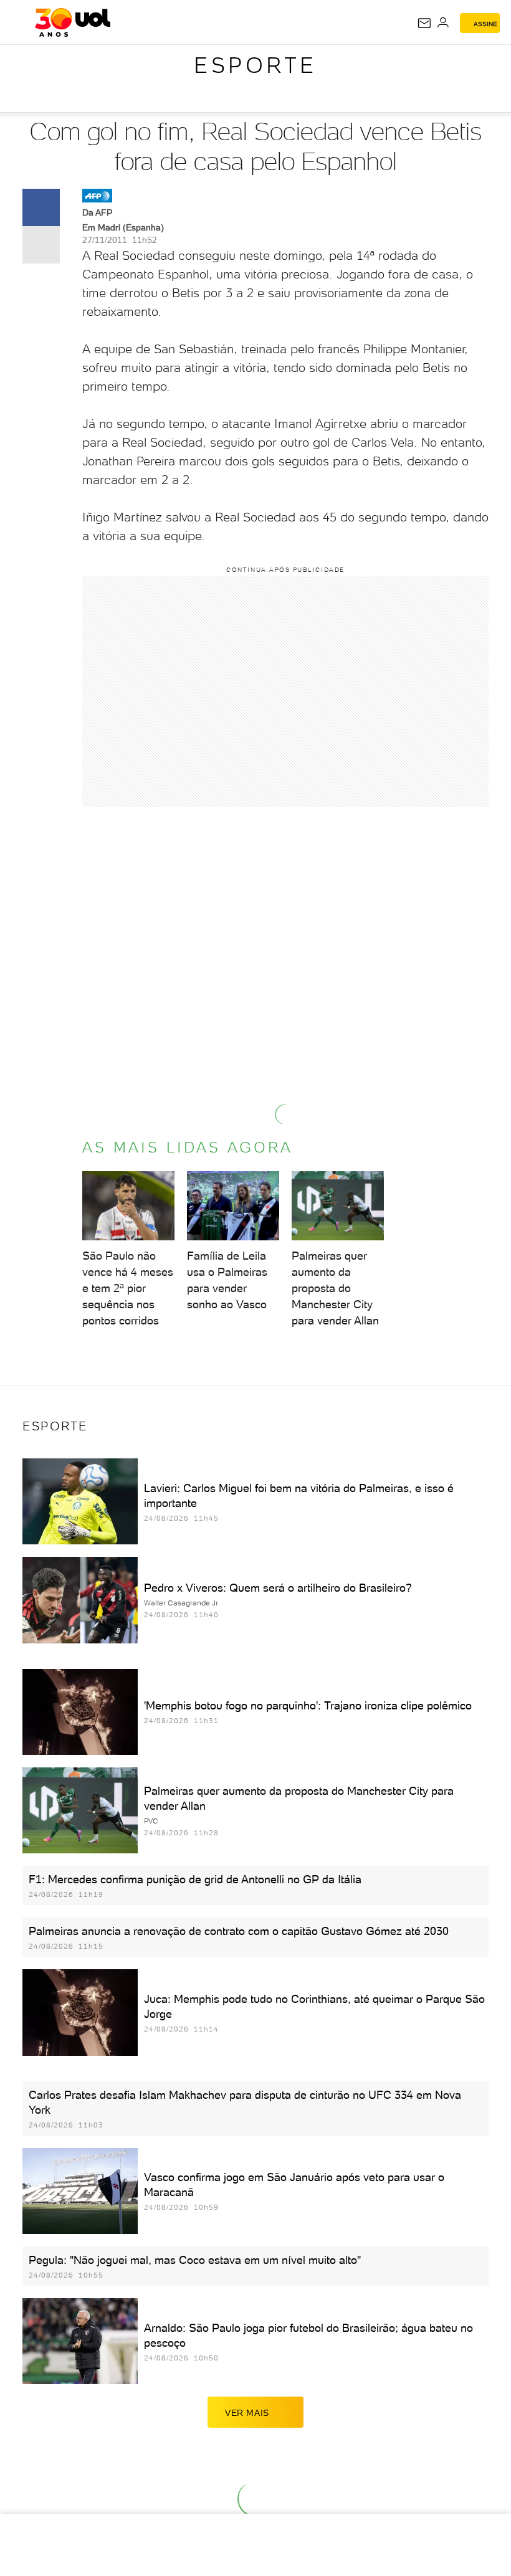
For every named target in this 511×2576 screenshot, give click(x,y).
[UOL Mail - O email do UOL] (424, 23)
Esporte (255, 65)
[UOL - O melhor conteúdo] (73, 22)
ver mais (247, 2413)
